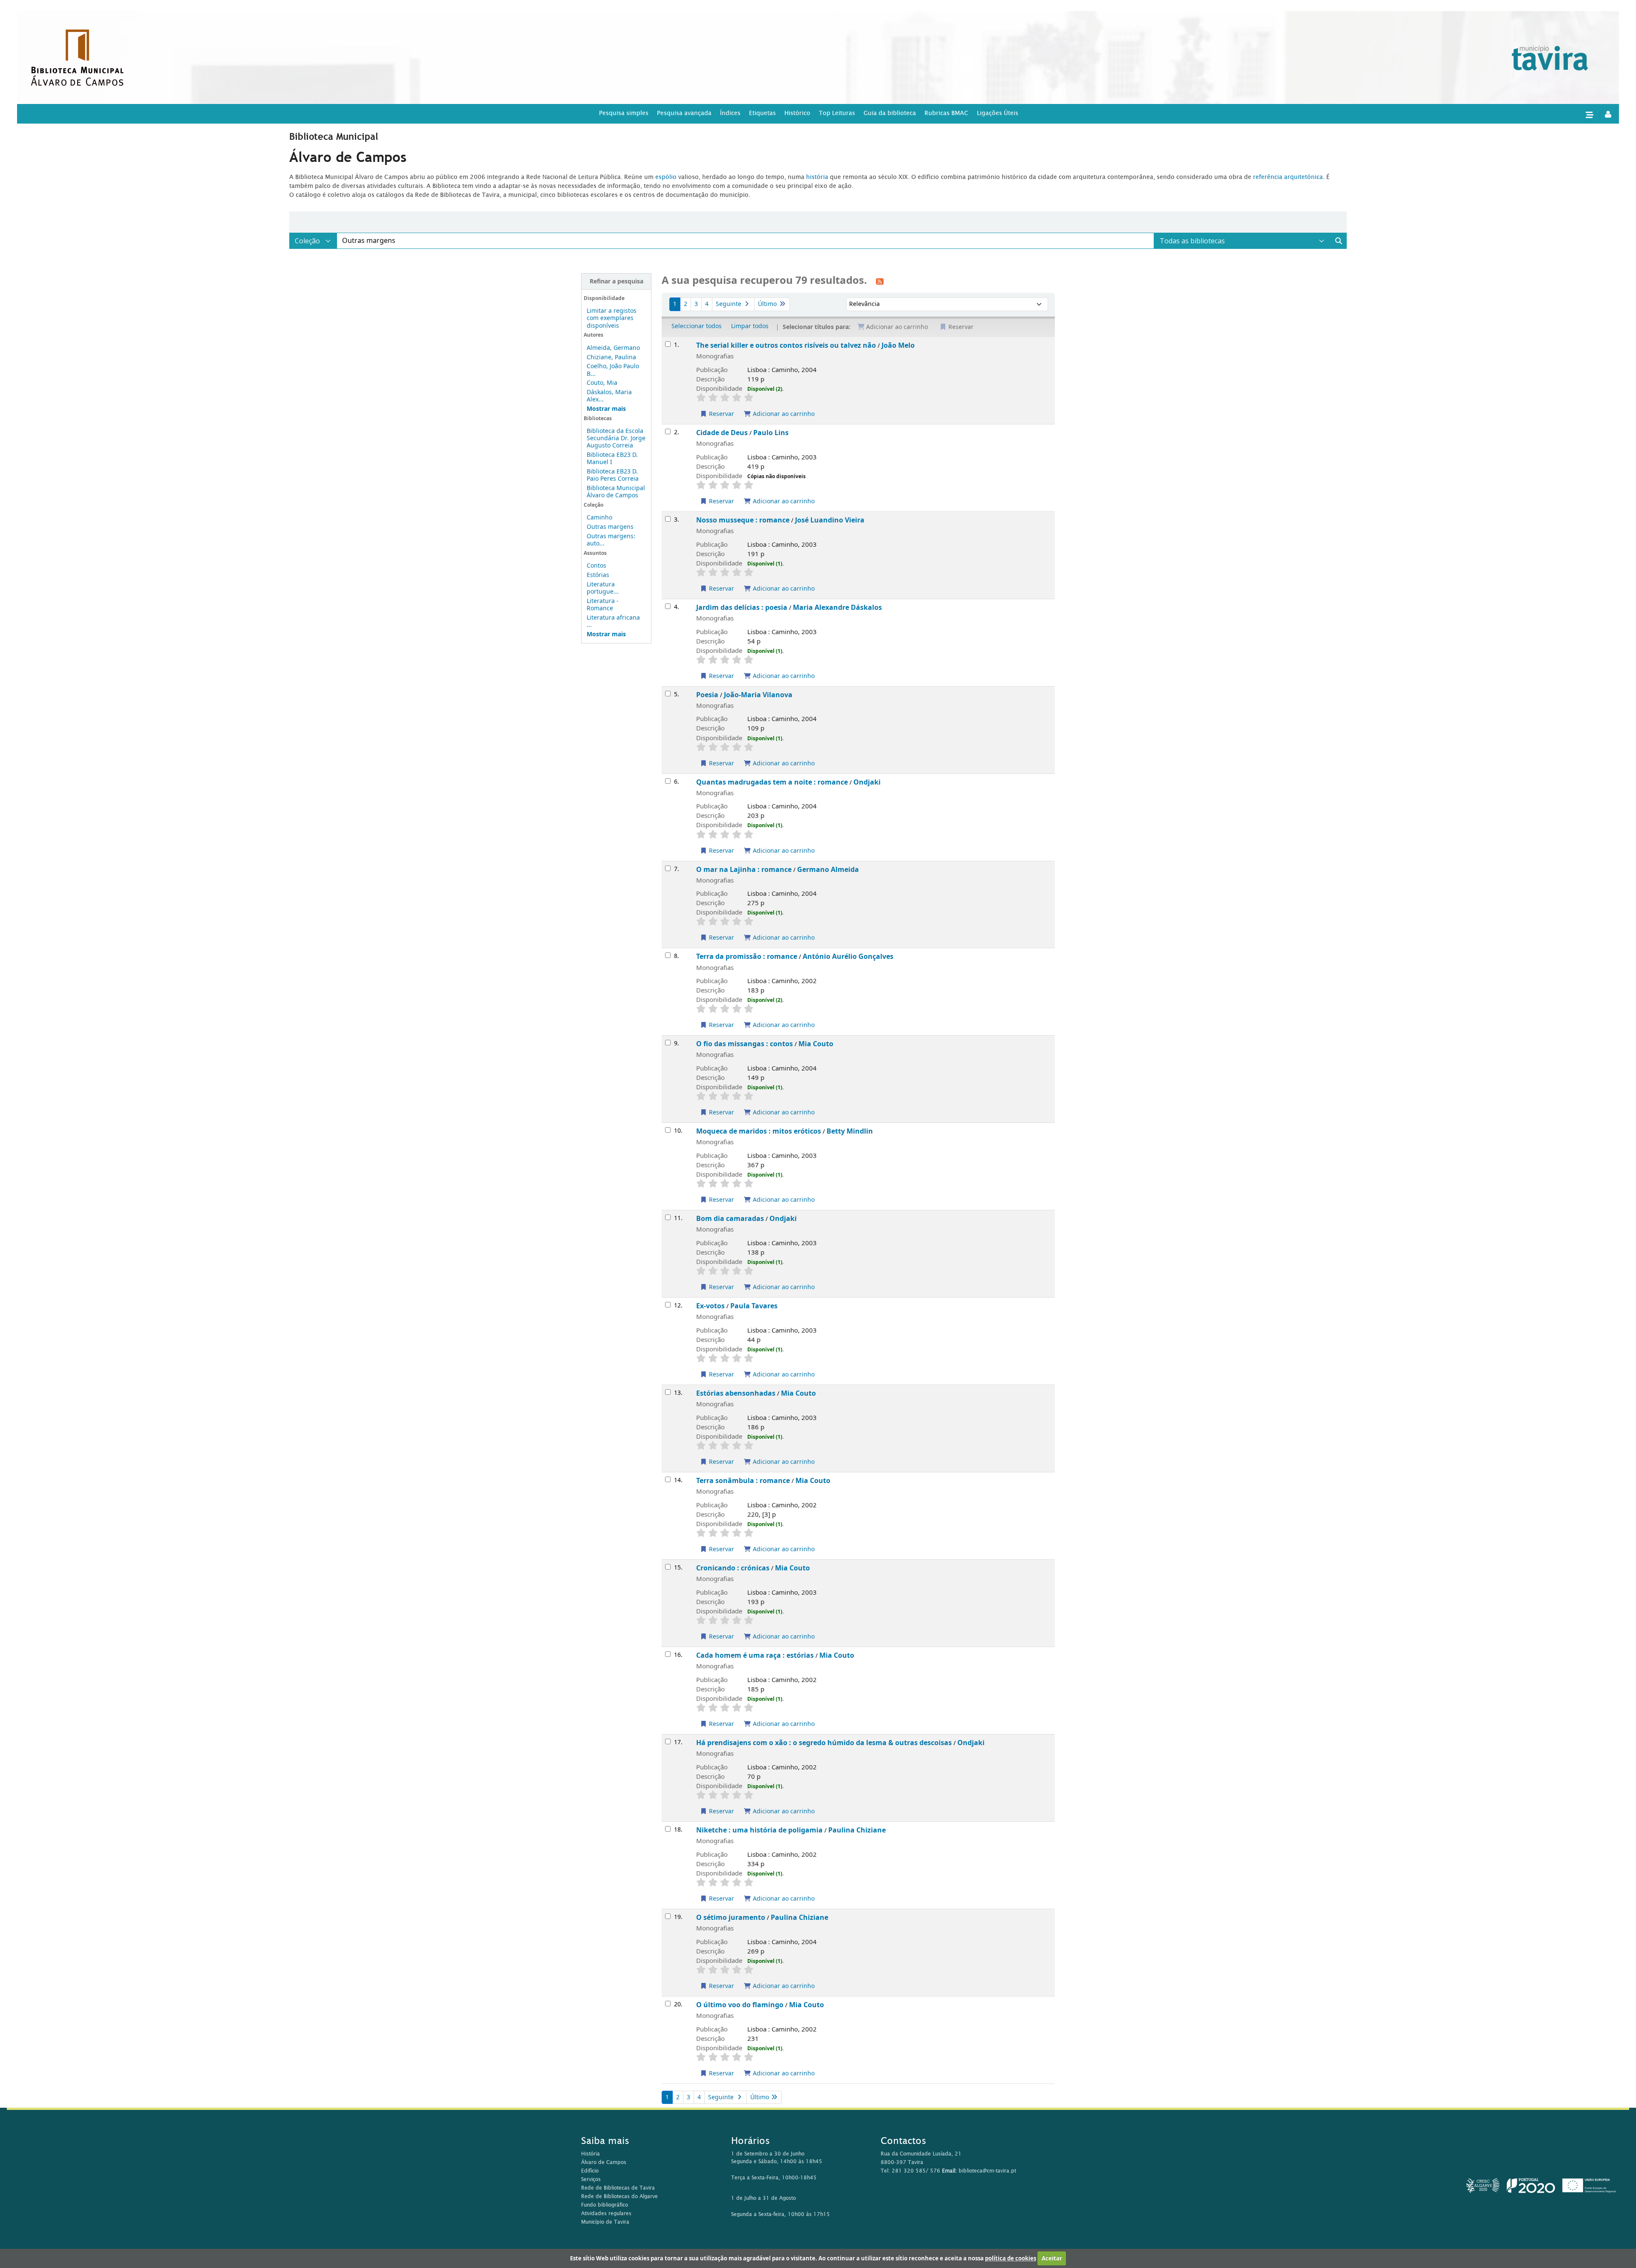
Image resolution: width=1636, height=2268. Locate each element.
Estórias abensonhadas (736, 1393)
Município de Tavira (605, 2222)
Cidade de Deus (722, 433)
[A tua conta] (1608, 114)
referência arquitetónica (1288, 177)
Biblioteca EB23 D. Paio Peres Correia (613, 475)
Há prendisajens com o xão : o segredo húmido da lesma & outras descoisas (824, 1743)
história (817, 177)
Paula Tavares (754, 1306)
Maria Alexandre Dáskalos (837, 607)
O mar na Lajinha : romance (744, 870)
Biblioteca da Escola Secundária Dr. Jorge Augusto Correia (616, 438)
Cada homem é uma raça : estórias (755, 1655)
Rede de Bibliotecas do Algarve (619, 2196)
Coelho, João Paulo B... (613, 370)
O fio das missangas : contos (745, 1044)
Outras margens (610, 527)
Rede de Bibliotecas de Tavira (618, 2188)
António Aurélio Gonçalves (848, 957)
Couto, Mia (602, 383)
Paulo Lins (771, 433)
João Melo (898, 345)
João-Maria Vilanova (758, 695)
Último (768, 304)
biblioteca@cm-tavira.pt (987, 2171)
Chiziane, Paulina (611, 357)
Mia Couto (816, 1044)
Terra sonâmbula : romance (743, 1481)
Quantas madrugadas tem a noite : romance (772, 782)
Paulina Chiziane (857, 1830)
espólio (667, 177)
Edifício (590, 2171)
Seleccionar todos (697, 326)
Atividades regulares (606, 2213)
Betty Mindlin (850, 1131)
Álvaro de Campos (604, 2162)
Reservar (721, 414)
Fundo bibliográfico (605, 2205)
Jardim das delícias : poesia (742, 607)
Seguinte (729, 304)
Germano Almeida (828, 870)
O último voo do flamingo (740, 2005)
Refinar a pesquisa (616, 281)
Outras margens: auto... (611, 540)
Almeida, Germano (613, 348)
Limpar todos (750, 326)
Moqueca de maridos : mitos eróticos (759, 1131)
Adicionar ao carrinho (783, 414)
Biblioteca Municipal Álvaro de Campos (616, 492)
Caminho (599, 518)
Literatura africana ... (613, 621)
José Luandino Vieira (830, 520)
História (590, 2154)
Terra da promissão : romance (747, 957)
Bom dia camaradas (730, 1219)
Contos (596, 566)
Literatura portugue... (603, 588)
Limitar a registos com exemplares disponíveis (612, 318)
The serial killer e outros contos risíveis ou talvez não (786, 345)
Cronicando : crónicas (733, 1568)
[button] (1589, 114)
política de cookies (1011, 2258)
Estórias (598, 575)
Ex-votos (710, 1306)
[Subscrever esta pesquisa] (880, 281)
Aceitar (1052, 2258)
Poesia (707, 695)
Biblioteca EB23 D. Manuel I (612, 459)
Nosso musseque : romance (743, 520)
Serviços (591, 2179)
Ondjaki (867, 782)
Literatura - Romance (603, 605)
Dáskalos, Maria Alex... (609, 396)
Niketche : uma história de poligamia (759, 1830)
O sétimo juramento (731, 1917)
